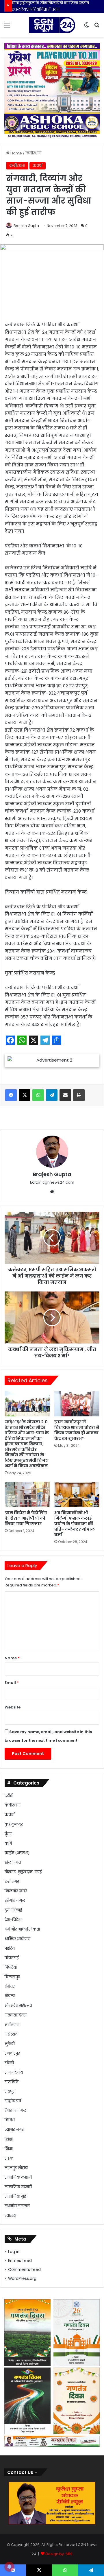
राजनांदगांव (14, 2072)
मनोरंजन (12, 2025)
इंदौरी (9, 1796)
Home (16, 153)
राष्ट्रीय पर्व (13, 2101)
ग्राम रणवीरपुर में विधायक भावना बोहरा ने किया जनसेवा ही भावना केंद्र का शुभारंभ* (77, 1430)
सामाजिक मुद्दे (15, 2196)
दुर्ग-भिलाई (13, 1910)
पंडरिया (10, 1948)
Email (12, 1683)
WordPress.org (22, 2279)
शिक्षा (9, 2139)
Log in (14, 2252)
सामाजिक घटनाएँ (18, 2187)
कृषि (8, 1843)
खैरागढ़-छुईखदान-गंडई (23, 1872)
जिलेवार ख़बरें (16, 1891)
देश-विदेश (13, 1920)
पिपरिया (11, 1967)
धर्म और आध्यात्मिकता (22, 1929)
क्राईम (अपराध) (17, 1853)
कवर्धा (38, 166)
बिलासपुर (12, 1977)
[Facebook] (11, 1095)
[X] (25, 1095)
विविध (10, 2120)
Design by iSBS (59, 2554)
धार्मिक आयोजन (17, 1939)
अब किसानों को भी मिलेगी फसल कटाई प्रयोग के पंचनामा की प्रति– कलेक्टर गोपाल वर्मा (75, 1524)
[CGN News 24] (52, 25)
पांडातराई (12, 1958)
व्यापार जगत (14, 2130)
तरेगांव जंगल (15, 1901)
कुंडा (8, 1834)
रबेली (9, 2063)
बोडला (10, 1996)
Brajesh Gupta (26, 226)
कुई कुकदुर (14, 1824)
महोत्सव (11, 2034)
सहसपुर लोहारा (16, 2168)
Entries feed (20, 2261)
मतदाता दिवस (16, 2015)
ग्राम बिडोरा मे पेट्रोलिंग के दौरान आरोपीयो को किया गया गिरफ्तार (26, 1518)
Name (12, 1658)
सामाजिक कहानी (18, 2177)
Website (13, 1707)
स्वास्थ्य (10, 2216)
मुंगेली (10, 2044)
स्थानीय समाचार (17, 2206)
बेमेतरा (10, 1987)
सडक (9, 2158)
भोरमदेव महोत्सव (18, 2006)
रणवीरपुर (12, 2053)
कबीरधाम (33, 153)
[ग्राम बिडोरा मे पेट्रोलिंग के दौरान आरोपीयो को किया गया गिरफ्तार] (27, 1494)
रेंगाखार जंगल (16, 2111)
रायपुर (10, 2091)
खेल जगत (13, 1862)
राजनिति (12, 2082)
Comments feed (24, 2270)
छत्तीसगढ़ (12, 1882)
